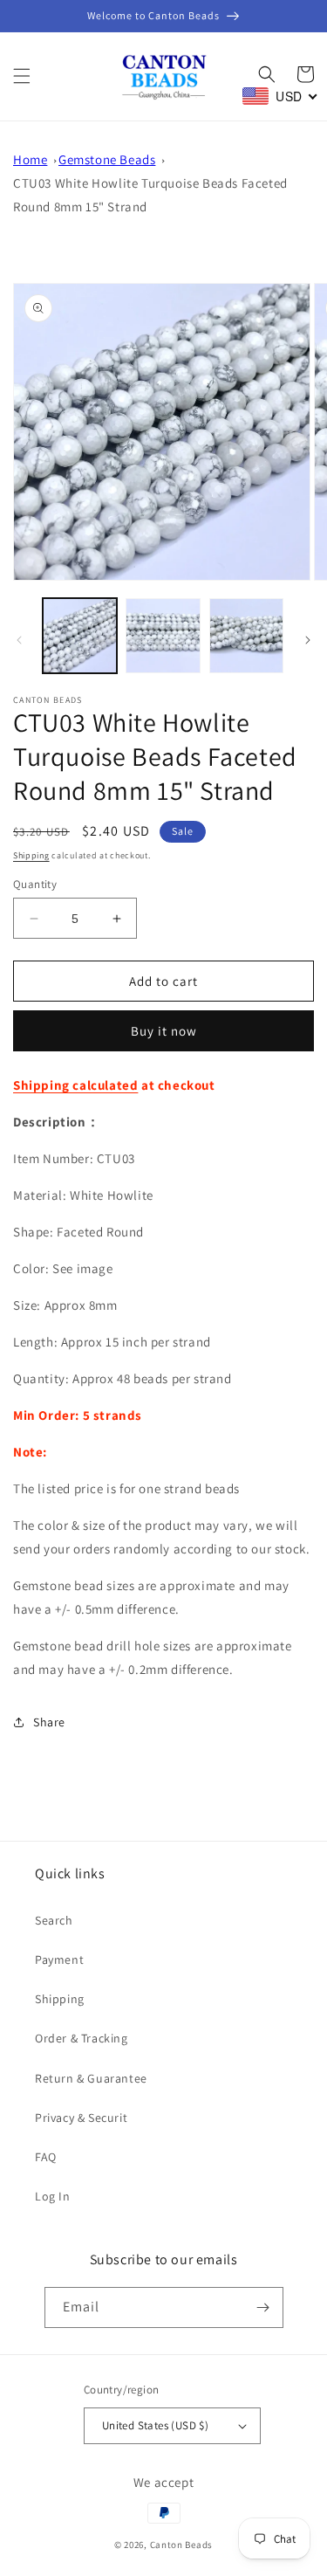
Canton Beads (181, 2545)
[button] (22, 76)
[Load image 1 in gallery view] (80, 635)
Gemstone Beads (107, 159)
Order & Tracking (82, 2038)
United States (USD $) (155, 2425)
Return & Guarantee (91, 2078)
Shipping (31, 855)
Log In (53, 2196)
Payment (59, 1960)
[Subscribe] (263, 2307)
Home (30, 159)
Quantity (35, 884)
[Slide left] (19, 640)
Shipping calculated (75, 1085)
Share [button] (49, 1722)
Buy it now (164, 1031)
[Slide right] (308, 640)
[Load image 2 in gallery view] (163, 635)
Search (54, 1920)
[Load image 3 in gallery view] (246, 635)
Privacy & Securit (81, 2118)
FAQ (46, 2157)
